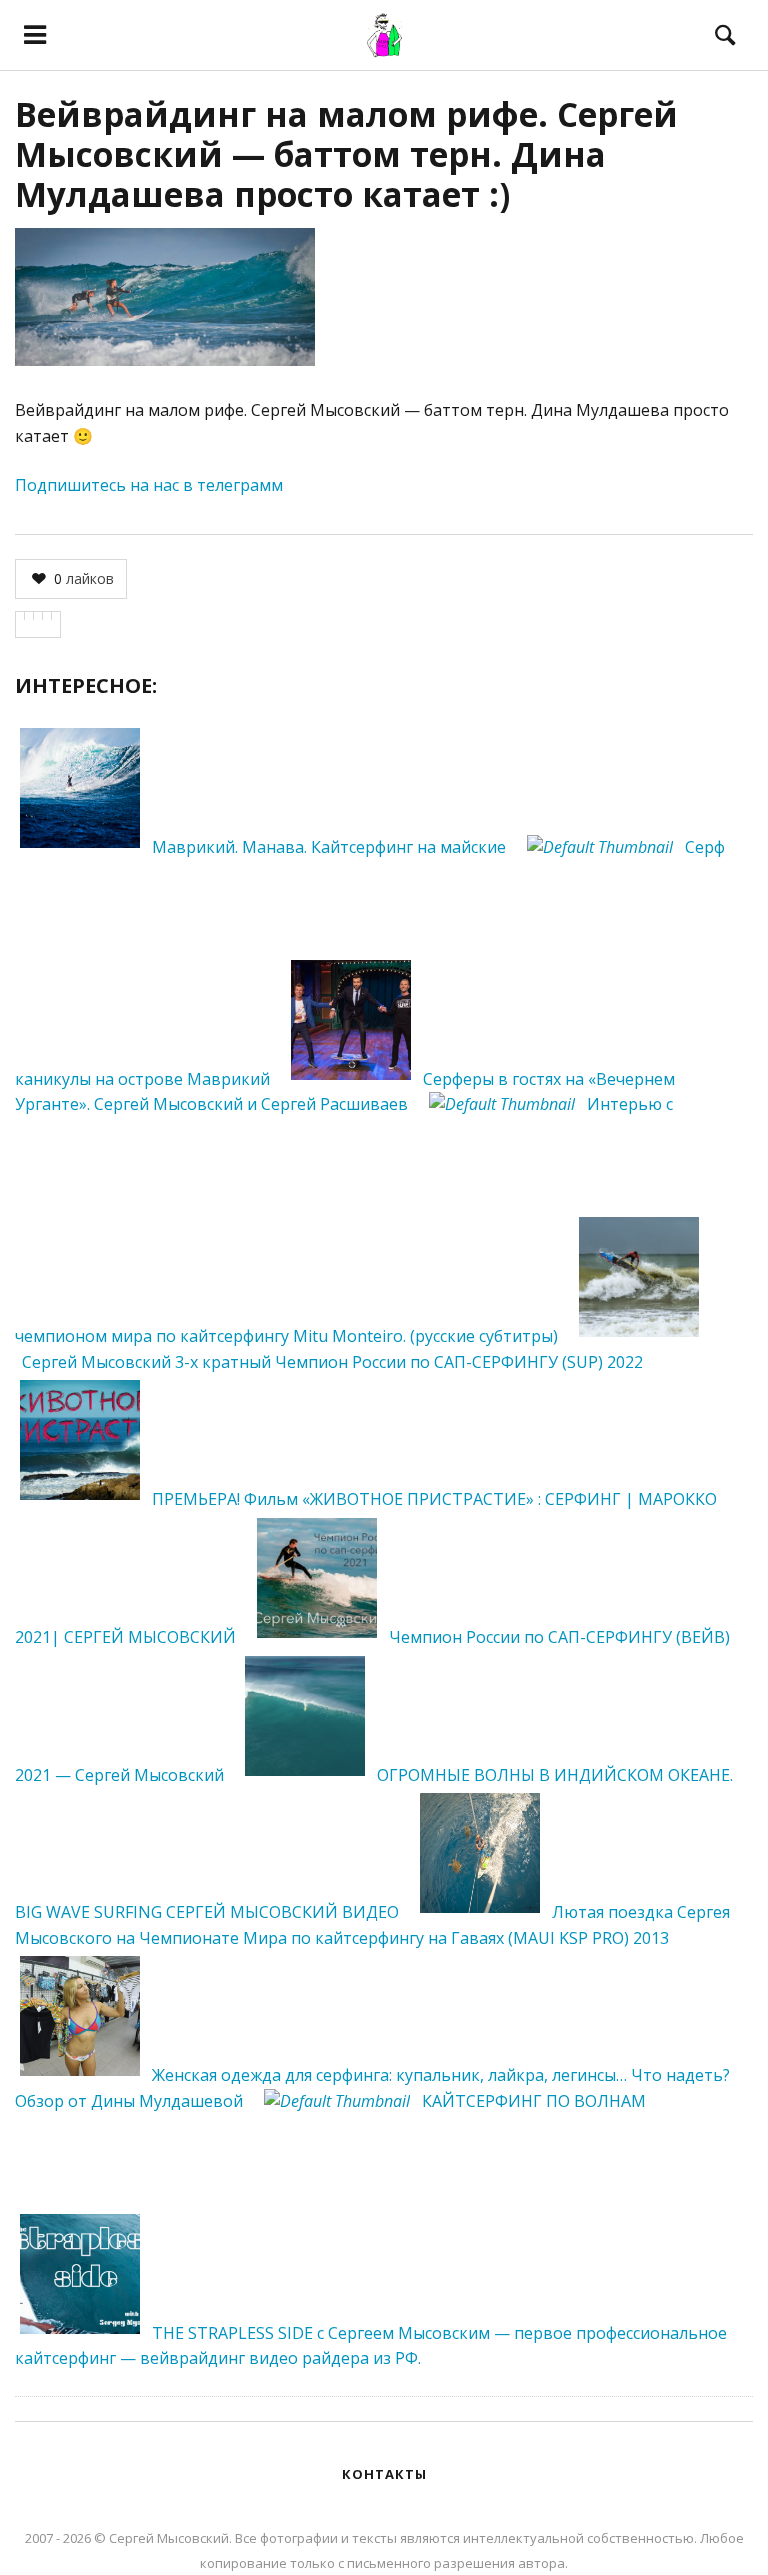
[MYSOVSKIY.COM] (383, 35)
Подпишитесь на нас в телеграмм (149, 485)
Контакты (384, 2474)
